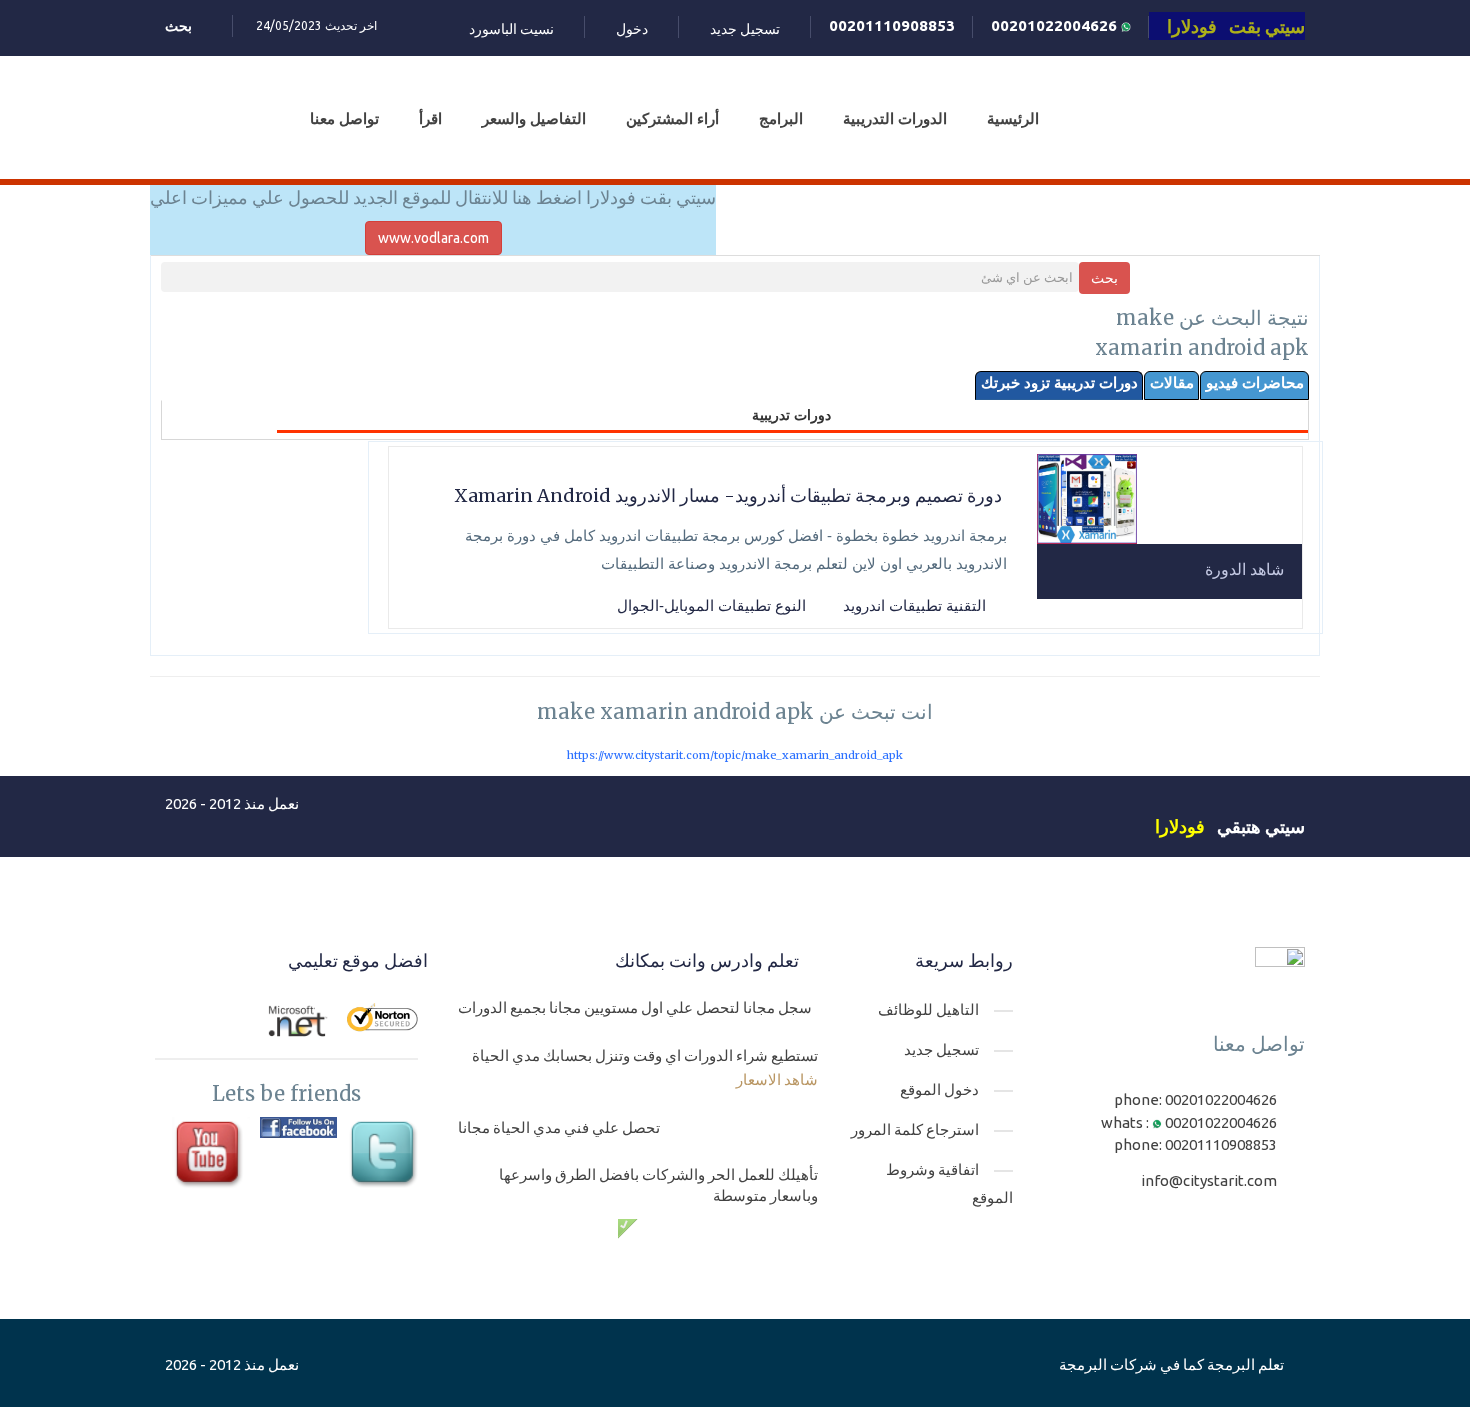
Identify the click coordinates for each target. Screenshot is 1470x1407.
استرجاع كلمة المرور (915, 1129)
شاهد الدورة (1244, 569)
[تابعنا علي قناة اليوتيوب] (210, 1155)
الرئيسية (1013, 118)
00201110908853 (892, 25)
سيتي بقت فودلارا (1236, 26)
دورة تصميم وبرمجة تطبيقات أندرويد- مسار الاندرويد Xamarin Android (728, 495)
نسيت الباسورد (511, 29)
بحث (1104, 278)
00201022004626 (1056, 25)
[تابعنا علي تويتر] (385, 1155)
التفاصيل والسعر (534, 118)
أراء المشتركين (672, 118)
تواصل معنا (344, 118)
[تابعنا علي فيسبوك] (298, 1128)
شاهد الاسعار (777, 1079)
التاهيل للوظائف (928, 1009)
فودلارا (1180, 826)
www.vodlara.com (433, 238)
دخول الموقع (939, 1089)
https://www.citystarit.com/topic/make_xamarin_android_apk (735, 755)
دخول (632, 29)
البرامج (781, 118)
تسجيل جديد (745, 29)
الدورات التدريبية (895, 118)
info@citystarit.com (1209, 1180)
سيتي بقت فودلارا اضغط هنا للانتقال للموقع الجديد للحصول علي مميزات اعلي (433, 197)
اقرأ (430, 118)
